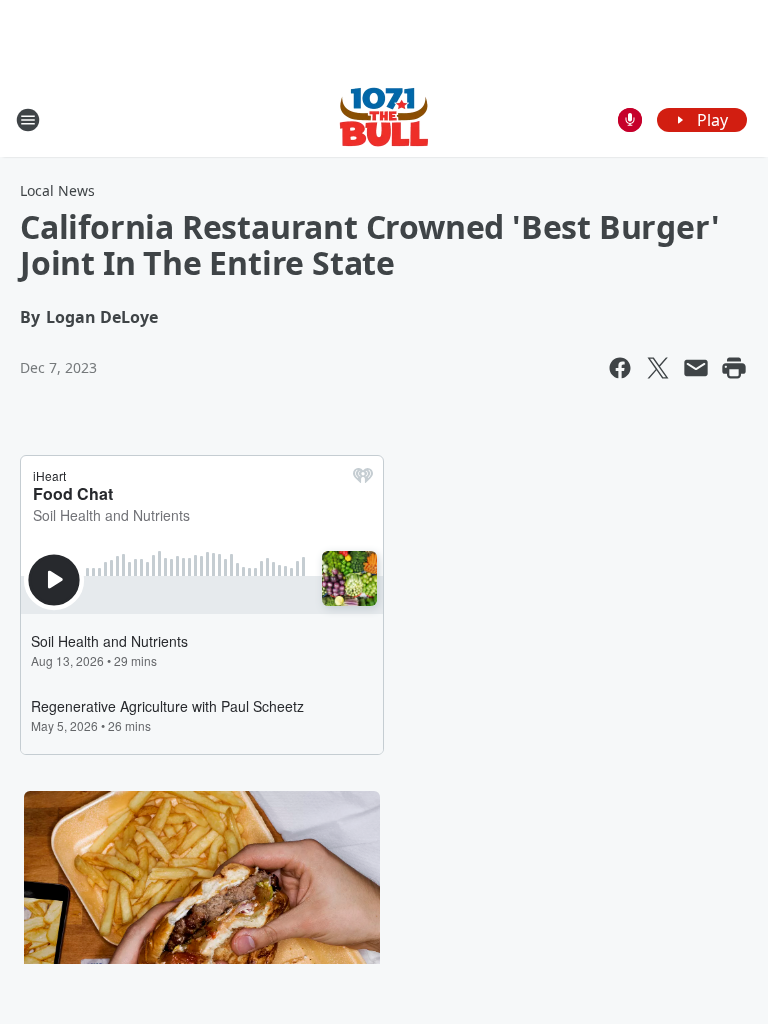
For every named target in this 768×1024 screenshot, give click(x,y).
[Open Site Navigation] (28, 120)
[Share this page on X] (658, 368)
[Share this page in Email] (696, 368)
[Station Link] (384, 119)
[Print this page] (734, 368)
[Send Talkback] (630, 120)
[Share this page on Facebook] (620, 368)
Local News (57, 190)
